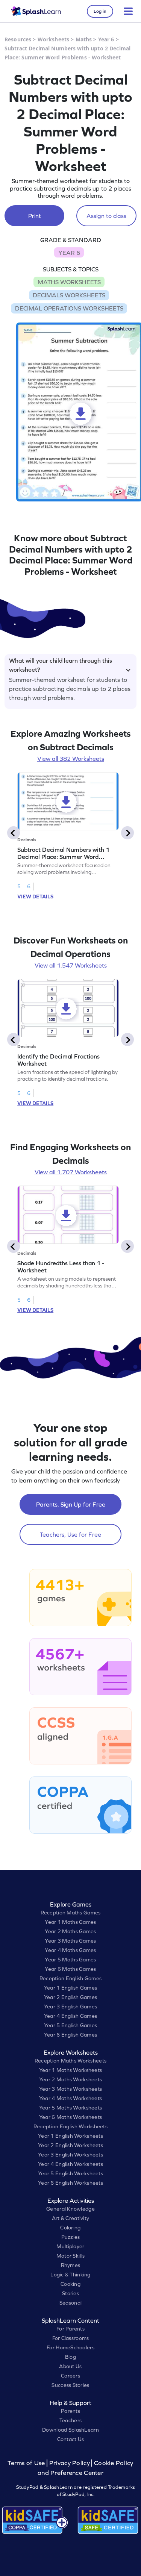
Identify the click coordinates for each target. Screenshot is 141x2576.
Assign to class (106, 216)
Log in (100, 11)
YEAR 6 (69, 253)
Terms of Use (27, 2463)
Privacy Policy (70, 2463)
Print (35, 216)
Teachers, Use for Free (70, 1534)
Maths (84, 39)
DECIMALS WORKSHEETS (69, 295)
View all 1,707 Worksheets (71, 1172)
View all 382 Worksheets (71, 759)
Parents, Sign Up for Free (71, 1504)
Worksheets (53, 39)
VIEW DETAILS (35, 897)
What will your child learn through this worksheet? (61, 664)
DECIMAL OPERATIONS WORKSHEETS (69, 308)
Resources (18, 39)
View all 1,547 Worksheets (71, 965)
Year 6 (106, 39)
